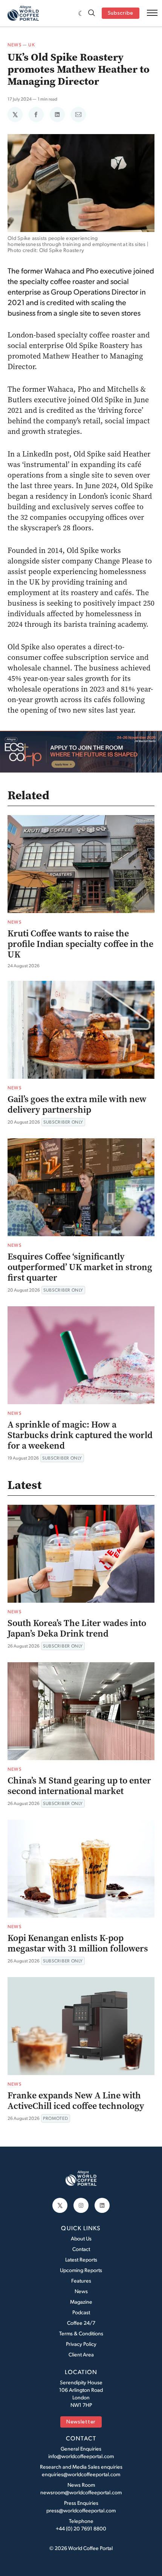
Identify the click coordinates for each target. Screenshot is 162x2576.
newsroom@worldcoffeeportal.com (81, 2492)
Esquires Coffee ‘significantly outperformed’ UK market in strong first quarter (80, 1267)
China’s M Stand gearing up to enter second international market (79, 1786)
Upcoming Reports (81, 2270)
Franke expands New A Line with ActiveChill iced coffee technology (76, 2101)
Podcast (81, 2312)
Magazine (81, 2302)
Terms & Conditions (81, 2333)
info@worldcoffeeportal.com (81, 2456)
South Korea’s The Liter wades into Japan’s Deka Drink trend (77, 1628)
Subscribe (121, 13)
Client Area (81, 2354)
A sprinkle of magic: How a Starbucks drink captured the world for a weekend (80, 1435)
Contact (81, 2249)
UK (31, 45)
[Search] (92, 13)
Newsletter (81, 2422)
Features (81, 2281)
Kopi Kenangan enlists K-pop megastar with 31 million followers (78, 1943)
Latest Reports (81, 2259)
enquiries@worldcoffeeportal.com (81, 2474)
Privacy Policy (81, 2344)
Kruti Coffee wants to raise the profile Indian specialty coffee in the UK (80, 944)
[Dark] (81, 13)
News (15, 45)
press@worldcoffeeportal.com (81, 2510)
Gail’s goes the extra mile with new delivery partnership (77, 1104)
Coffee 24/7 (81, 2323)
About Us (81, 2238)
